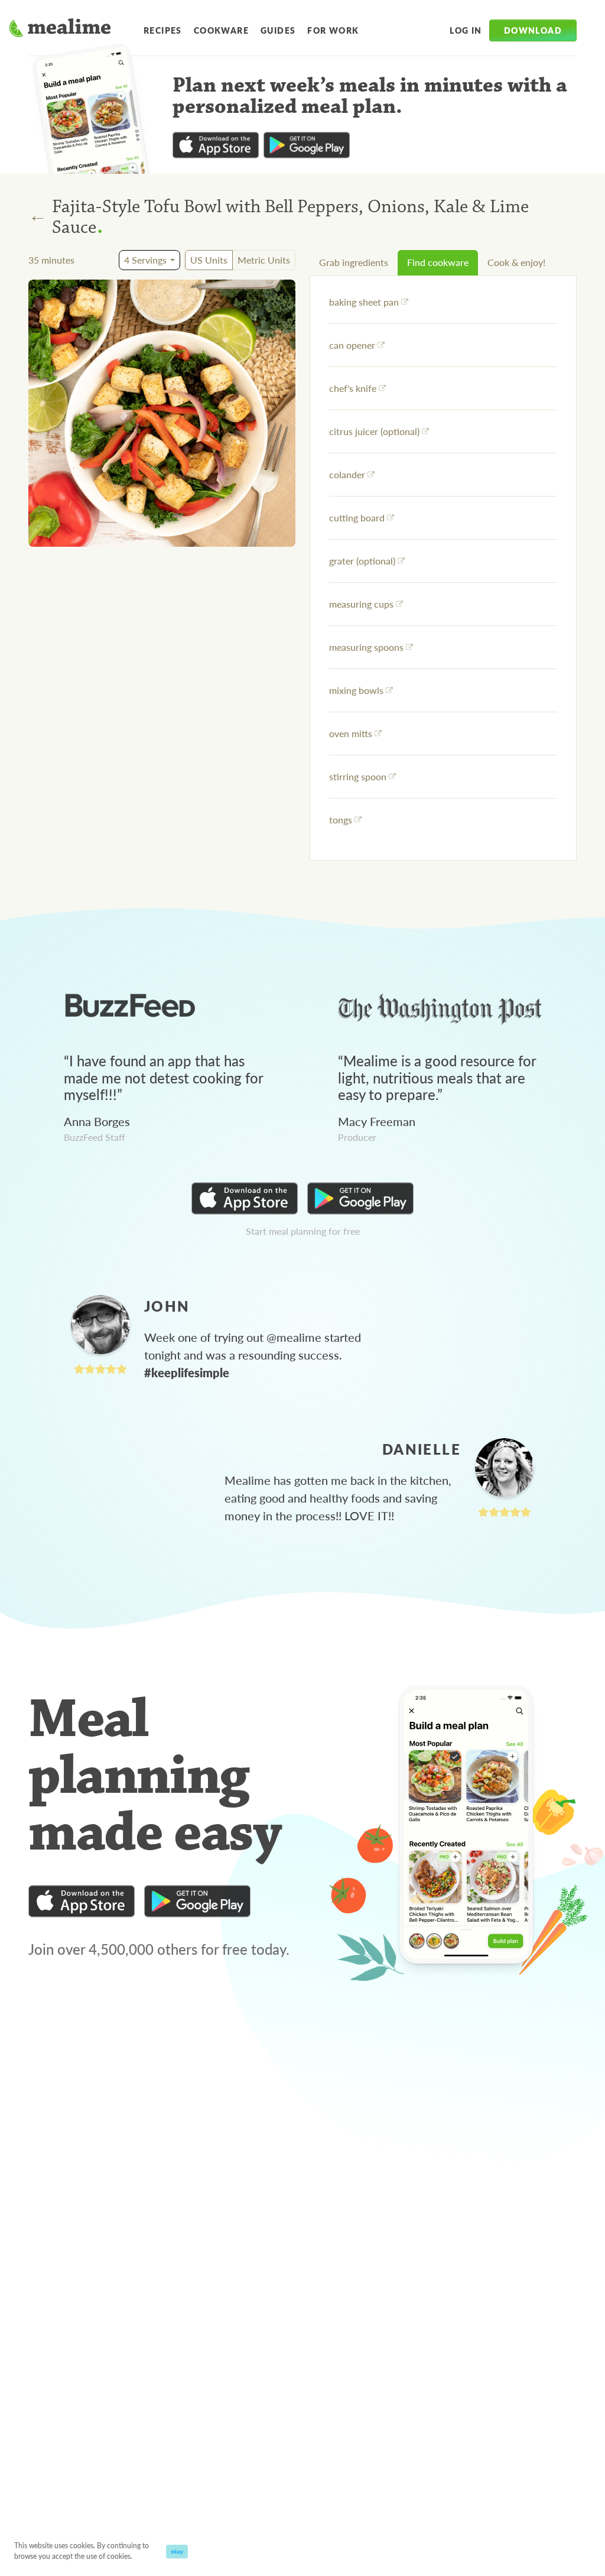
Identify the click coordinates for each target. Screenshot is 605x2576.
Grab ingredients (354, 262)
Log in (466, 30)
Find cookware (438, 262)
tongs (341, 820)
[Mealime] (60, 30)
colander (347, 474)
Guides (278, 30)
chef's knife (353, 388)
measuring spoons (366, 647)
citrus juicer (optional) (374, 431)
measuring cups (361, 604)
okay (177, 2551)
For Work (333, 30)
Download (533, 30)
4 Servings (145, 260)
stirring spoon (358, 776)
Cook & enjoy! (516, 262)
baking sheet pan (364, 302)
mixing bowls (356, 690)
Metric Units (264, 260)
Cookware (221, 30)
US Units (209, 260)
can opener (352, 345)
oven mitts (351, 733)
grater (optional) (362, 561)
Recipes (163, 30)
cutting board (357, 518)
